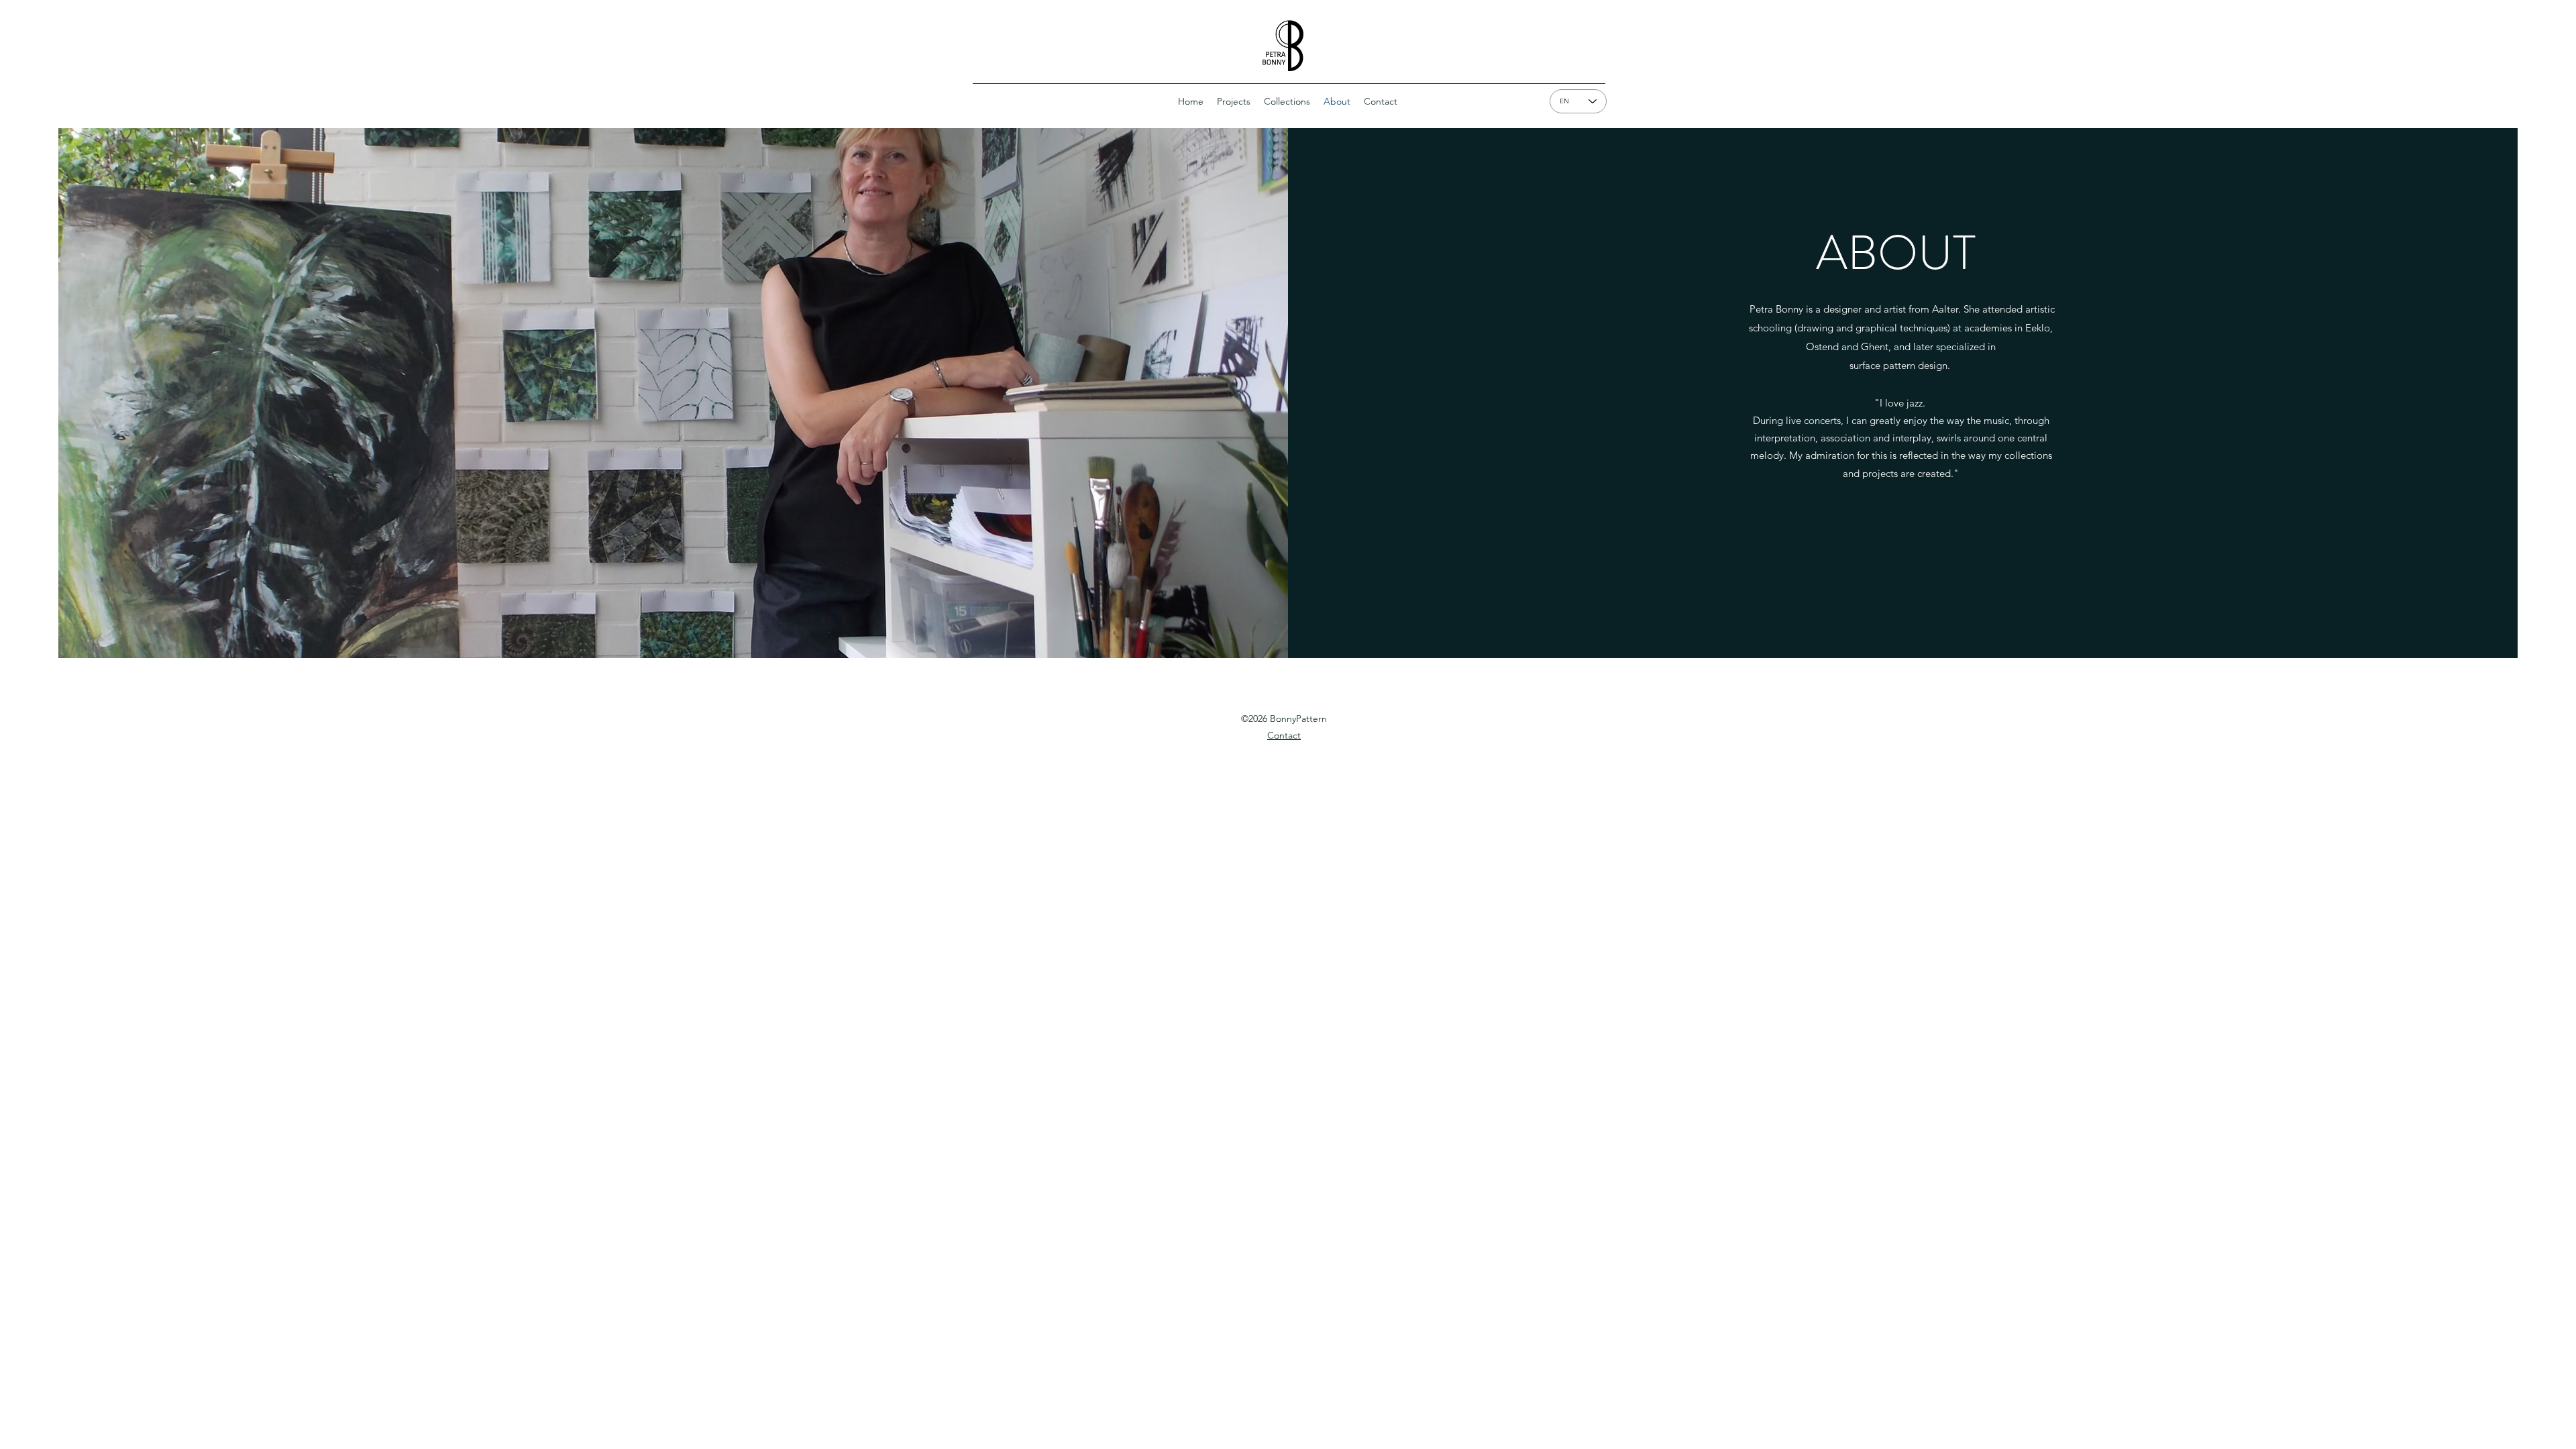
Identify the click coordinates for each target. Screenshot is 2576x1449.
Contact (1284, 735)
